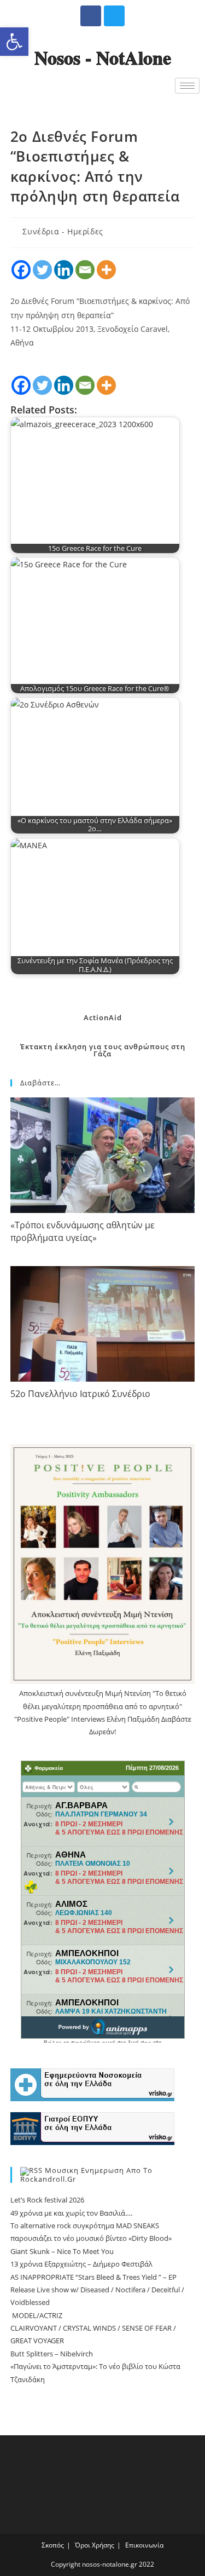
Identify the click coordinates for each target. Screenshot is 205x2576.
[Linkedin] (64, 270)
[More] (106, 270)
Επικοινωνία (144, 2545)
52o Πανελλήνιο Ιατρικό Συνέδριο (80, 1394)
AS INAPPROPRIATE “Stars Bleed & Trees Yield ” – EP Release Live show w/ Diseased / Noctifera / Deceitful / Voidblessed (97, 2290)
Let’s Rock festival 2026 (47, 2200)
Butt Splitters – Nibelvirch (52, 2354)
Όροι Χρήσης (95, 2545)
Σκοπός (53, 2545)
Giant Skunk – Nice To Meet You (62, 2251)
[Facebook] (91, 16)
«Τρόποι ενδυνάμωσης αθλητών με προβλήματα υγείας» (83, 1231)
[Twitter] (114, 16)
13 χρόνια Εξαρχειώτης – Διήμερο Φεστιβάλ (81, 2264)
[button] (14, 42)
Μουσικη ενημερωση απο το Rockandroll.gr (86, 2175)
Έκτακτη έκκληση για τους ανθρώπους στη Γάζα (103, 1050)
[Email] (85, 270)
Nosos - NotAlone (103, 58)
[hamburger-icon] (187, 86)
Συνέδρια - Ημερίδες (63, 231)
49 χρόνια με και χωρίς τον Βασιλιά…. (71, 2213)
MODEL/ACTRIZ (36, 2315)
